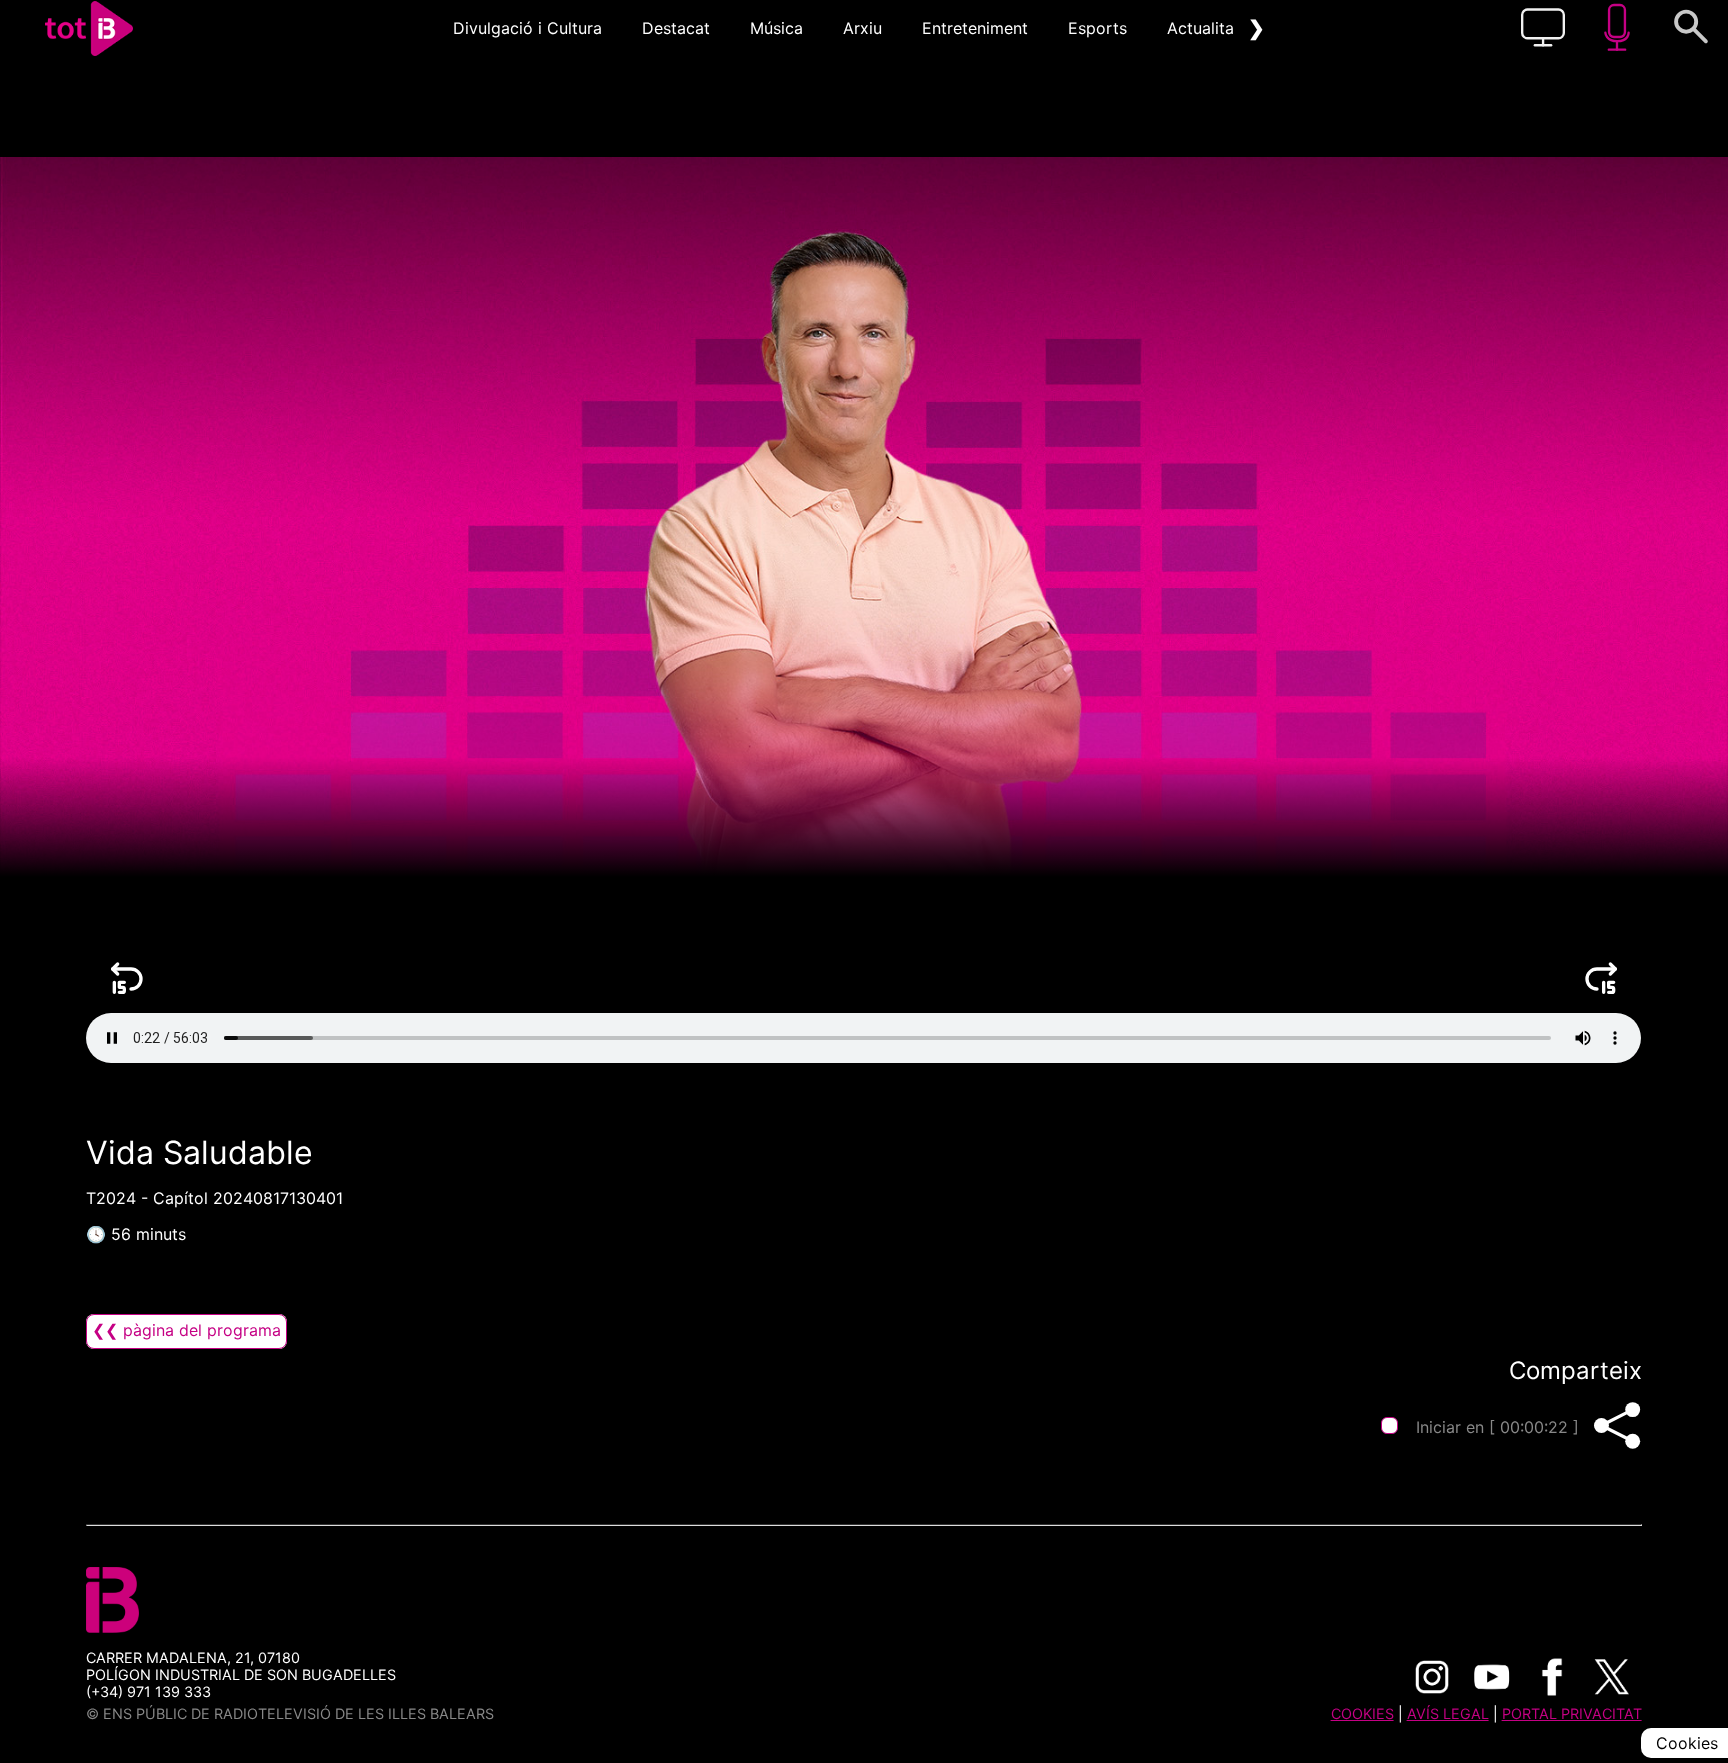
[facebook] (1552, 1677)
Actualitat (1203, 28)
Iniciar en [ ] (1497, 1427)
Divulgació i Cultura (527, 28)
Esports (1097, 28)
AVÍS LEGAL (1448, 1713)
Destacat (676, 28)
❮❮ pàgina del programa (186, 1330)
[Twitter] (1612, 1677)
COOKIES (1362, 1713)
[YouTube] (1492, 1677)
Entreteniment (975, 28)
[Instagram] (1432, 1677)
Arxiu (862, 28)
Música (776, 28)
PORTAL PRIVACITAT (1572, 1713)
